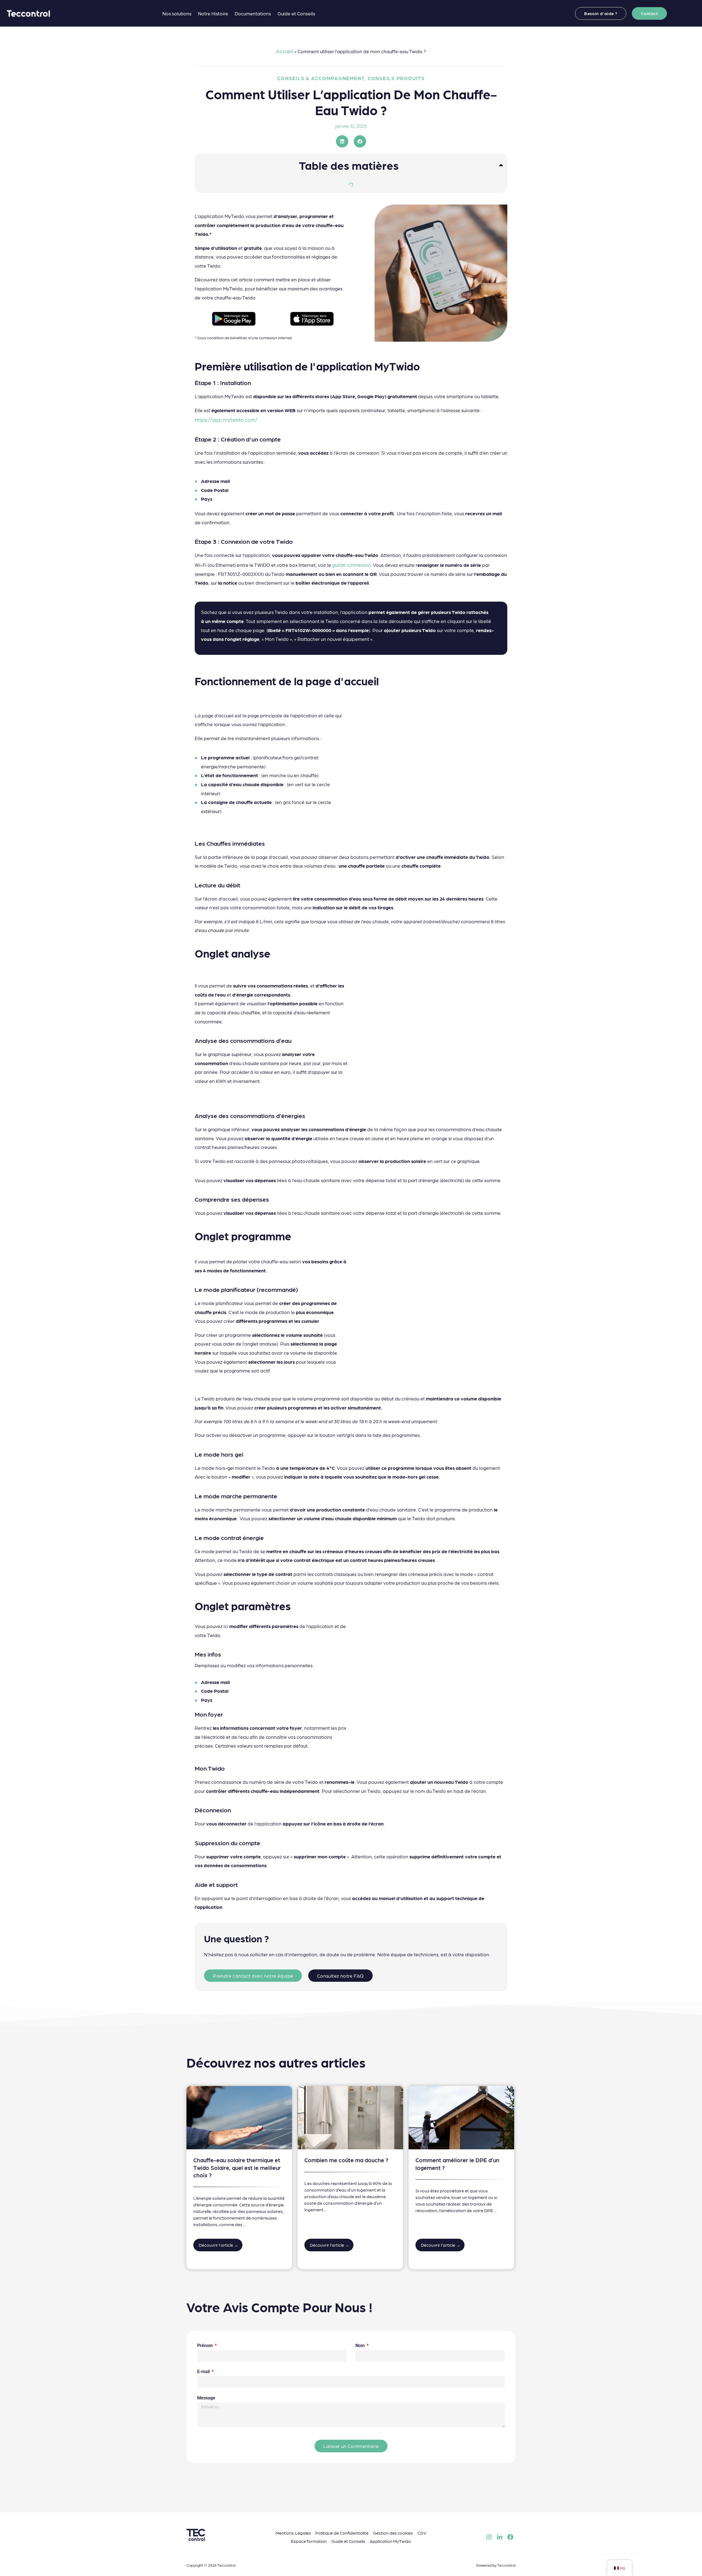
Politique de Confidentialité (342, 2533)
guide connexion (351, 564)
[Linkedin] (500, 2537)
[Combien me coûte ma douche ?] (350, 2117)
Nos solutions (177, 13)
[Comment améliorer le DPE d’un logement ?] (461, 2117)
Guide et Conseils (296, 13)
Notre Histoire (213, 13)
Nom (361, 2346)
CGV (422, 2533)
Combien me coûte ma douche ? (346, 2160)
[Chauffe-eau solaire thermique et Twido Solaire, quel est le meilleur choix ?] (239, 2117)
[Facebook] (510, 2537)
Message (206, 2398)
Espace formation (309, 2541)
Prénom (206, 2346)
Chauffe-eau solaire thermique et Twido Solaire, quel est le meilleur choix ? (237, 2167)
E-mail (204, 2372)
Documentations (253, 13)
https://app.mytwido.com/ (226, 419)
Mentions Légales (293, 2533)
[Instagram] (489, 2537)
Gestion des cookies (393, 2533)
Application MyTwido (390, 2541)
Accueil (285, 51)
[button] (342, 141)
